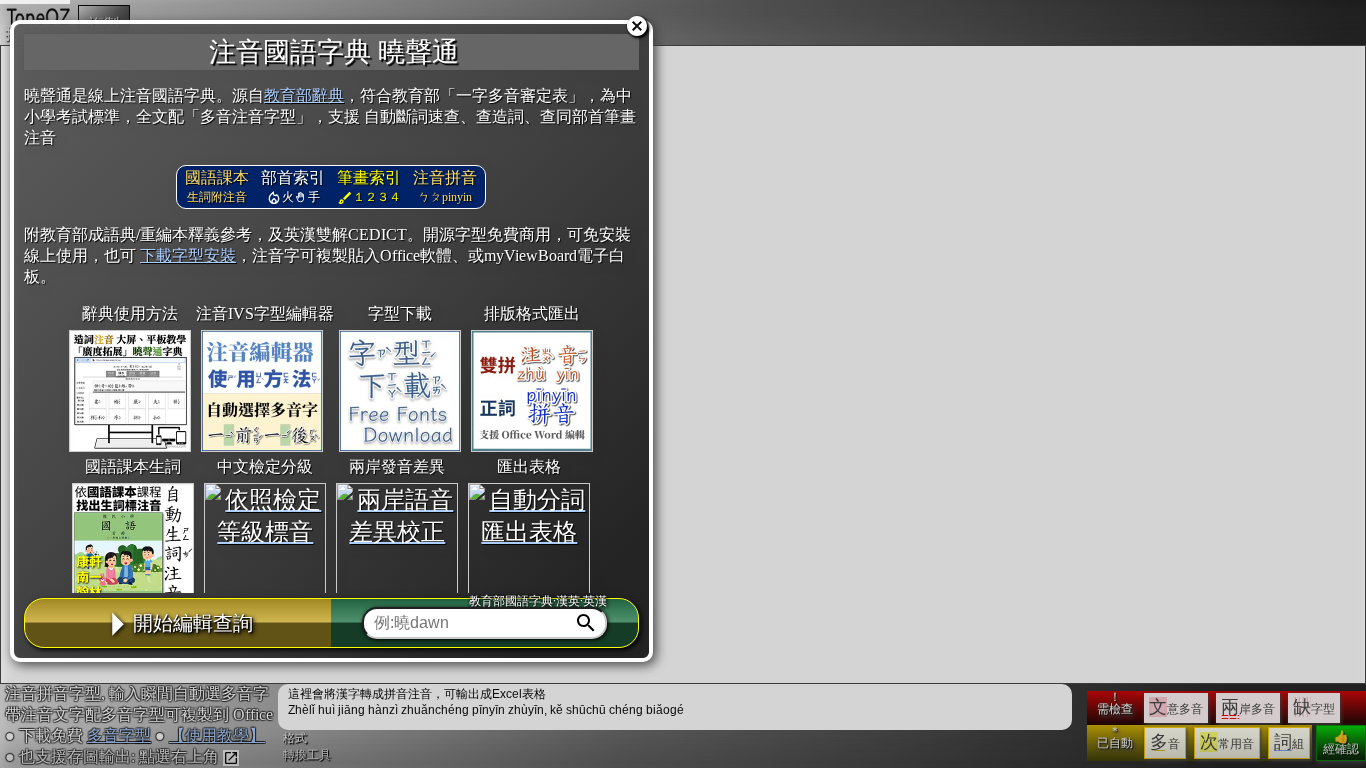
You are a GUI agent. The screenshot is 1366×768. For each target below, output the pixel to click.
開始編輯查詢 (193, 623)
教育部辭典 (304, 95)
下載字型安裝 (188, 255)
